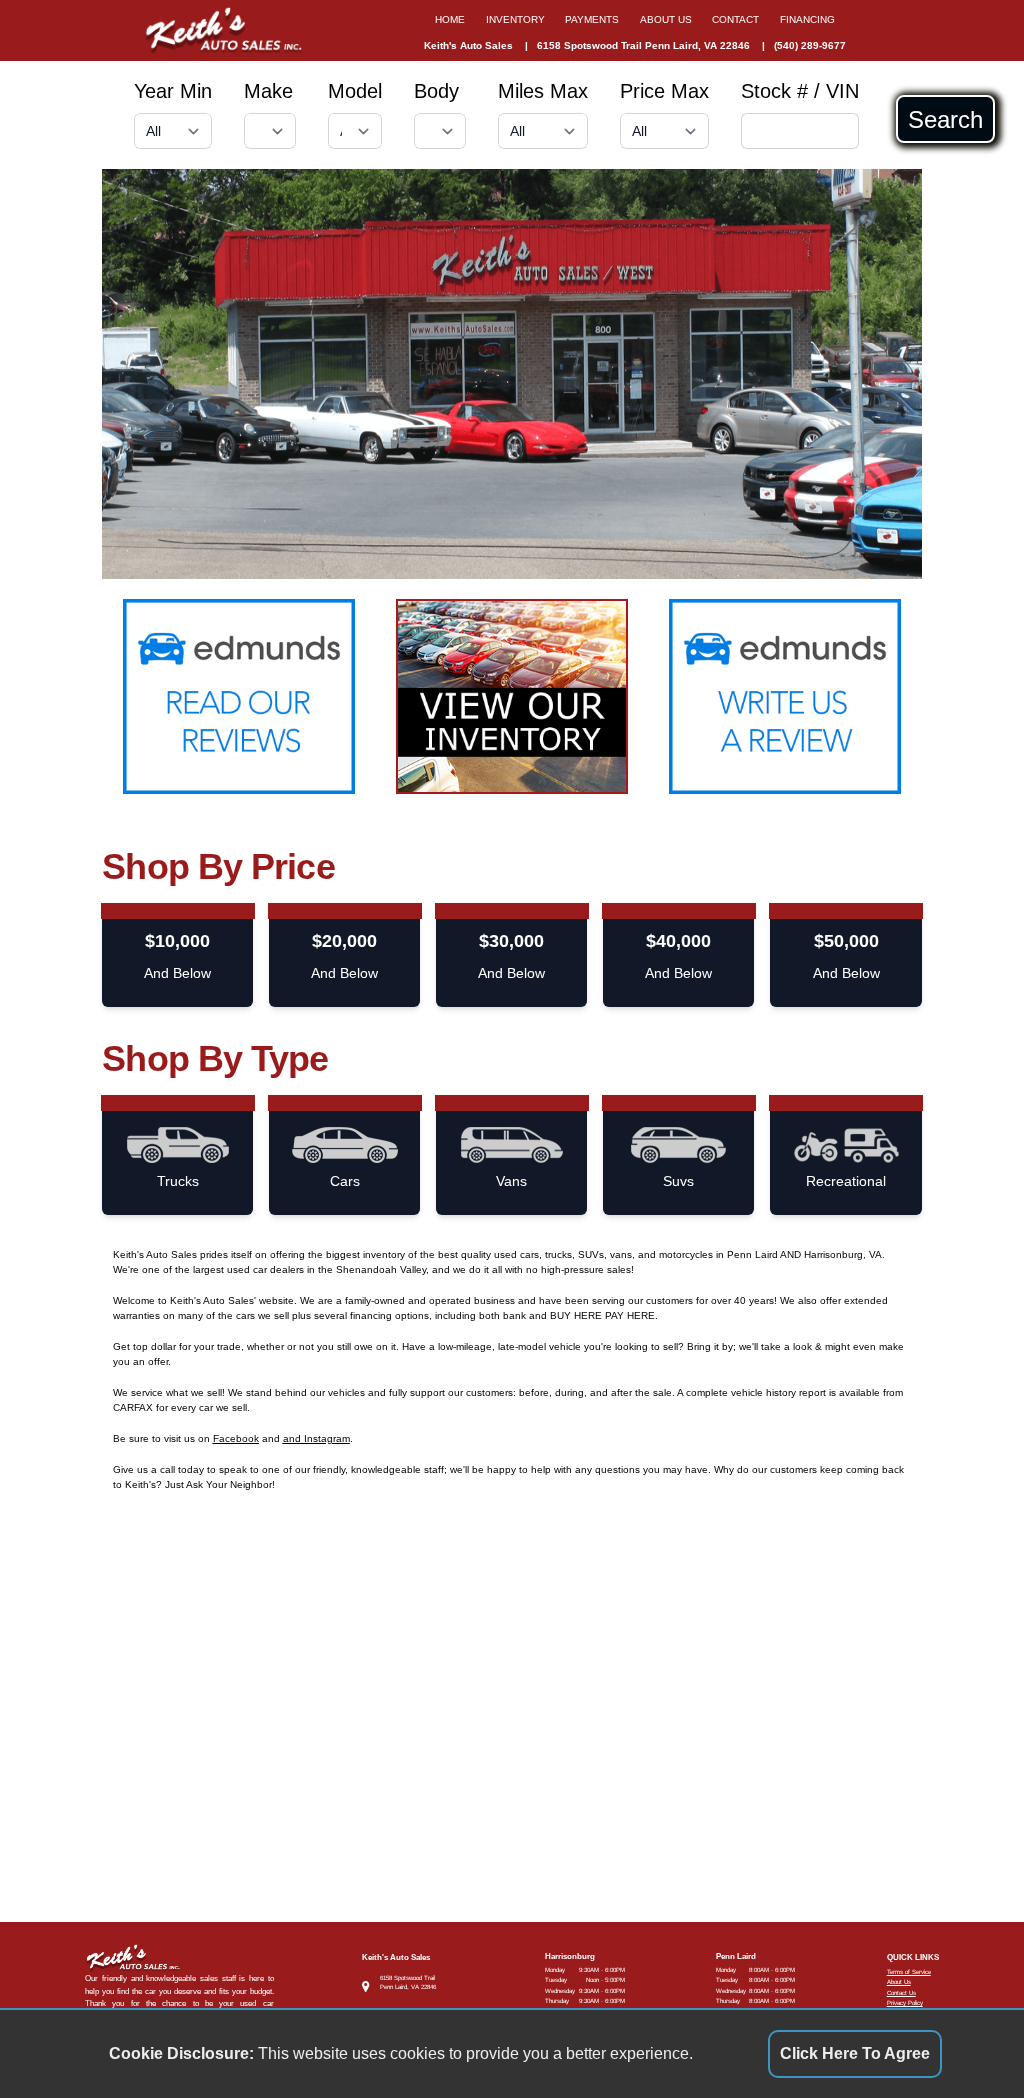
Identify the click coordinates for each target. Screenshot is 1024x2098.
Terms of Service (909, 1971)
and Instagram (316, 1438)
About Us (899, 1981)
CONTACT (735, 19)
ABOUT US (666, 19)
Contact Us (901, 1992)
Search (945, 119)
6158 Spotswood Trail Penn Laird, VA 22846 (643, 45)
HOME (450, 19)
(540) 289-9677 (810, 45)
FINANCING (807, 19)
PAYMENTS (592, 19)
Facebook (236, 1438)
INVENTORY (515, 19)
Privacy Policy (905, 2002)
